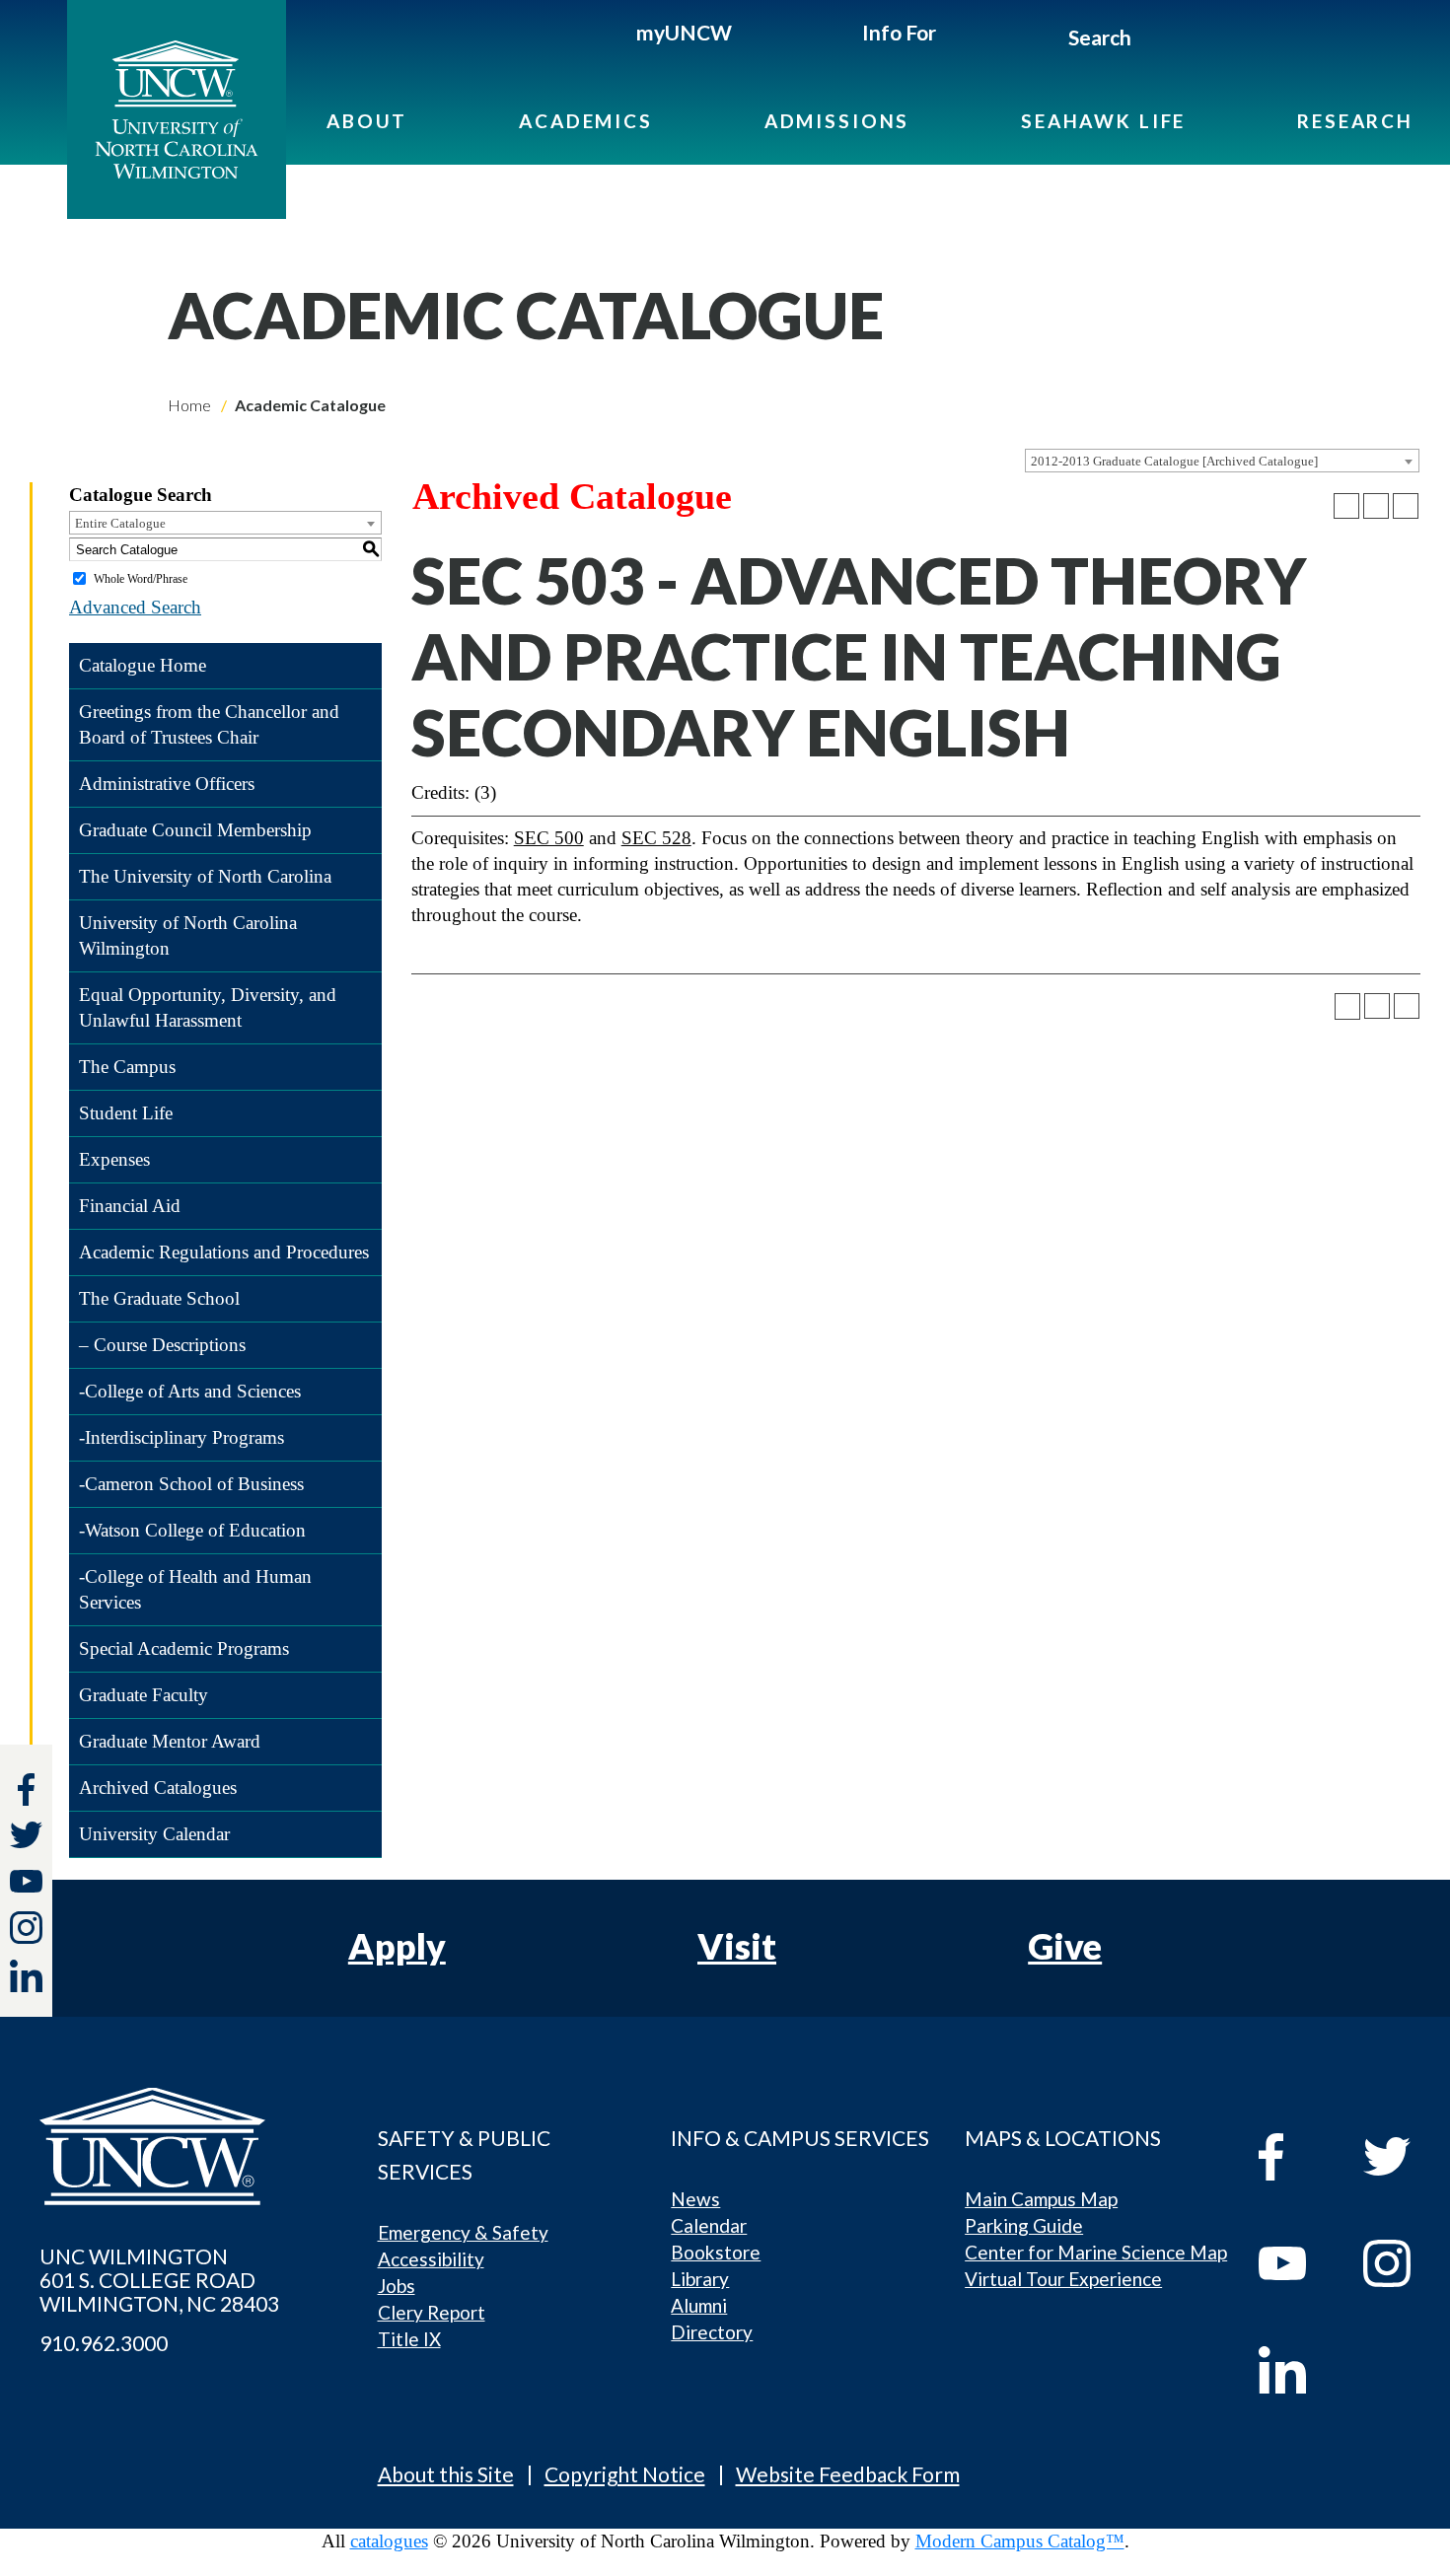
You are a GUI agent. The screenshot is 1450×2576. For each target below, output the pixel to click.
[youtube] (1297, 2263)
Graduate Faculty (144, 1695)
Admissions (837, 121)
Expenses (114, 1159)
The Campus (127, 1067)
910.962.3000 (104, 2343)
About (367, 121)
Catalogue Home (143, 665)
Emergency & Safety (463, 2232)
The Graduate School (159, 1298)
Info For (899, 32)
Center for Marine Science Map (1096, 2252)
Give (1065, 1946)
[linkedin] (1297, 2370)
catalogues (389, 2541)
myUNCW (684, 32)
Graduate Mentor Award (170, 1741)
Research (1355, 121)
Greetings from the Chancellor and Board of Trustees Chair (209, 724)
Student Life (126, 1113)
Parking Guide (1024, 2225)
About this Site (446, 2474)
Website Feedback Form (848, 2474)
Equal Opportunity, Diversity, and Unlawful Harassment (208, 1007)
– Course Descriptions (162, 1345)
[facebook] (1297, 2157)
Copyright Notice (625, 2474)
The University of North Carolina (205, 876)
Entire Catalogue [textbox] (120, 523)
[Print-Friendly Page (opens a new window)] (1376, 506)
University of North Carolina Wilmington (188, 935)
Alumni (699, 2305)
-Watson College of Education (192, 1530)
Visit (737, 1946)
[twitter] (26, 1838)
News (695, 2199)
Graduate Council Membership (195, 830)
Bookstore (716, 2252)
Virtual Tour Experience (1063, 2279)
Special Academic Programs (184, 1648)
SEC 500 (549, 838)
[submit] (1154, 40)
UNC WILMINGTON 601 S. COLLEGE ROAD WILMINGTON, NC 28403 (159, 2280)
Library (700, 2279)
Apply (397, 1946)
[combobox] (1222, 461)
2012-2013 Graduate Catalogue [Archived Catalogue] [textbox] (1174, 461)
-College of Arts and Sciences (190, 1391)
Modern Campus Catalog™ (1020, 2541)
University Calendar (154, 1834)
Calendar (709, 2225)
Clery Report (432, 2312)
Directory (712, 2332)
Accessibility (431, 2259)
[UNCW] (177, 109)
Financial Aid (130, 1206)
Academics (586, 121)
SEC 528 (656, 838)
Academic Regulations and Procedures (224, 1252)
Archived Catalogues (158, 1788)
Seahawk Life (1103, 121)
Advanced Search (135, 607)
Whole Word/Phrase (141, 579)
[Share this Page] (1346, 506)
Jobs (397, 2286)
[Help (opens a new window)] (1406, 506)
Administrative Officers (167, 784)
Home (189, 405)
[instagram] (26, 1928)
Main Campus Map (1041, 2199)
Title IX (409, 2339)
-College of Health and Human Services (195, 1589)
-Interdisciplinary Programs (181, 1437)
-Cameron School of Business (191, 1484)
